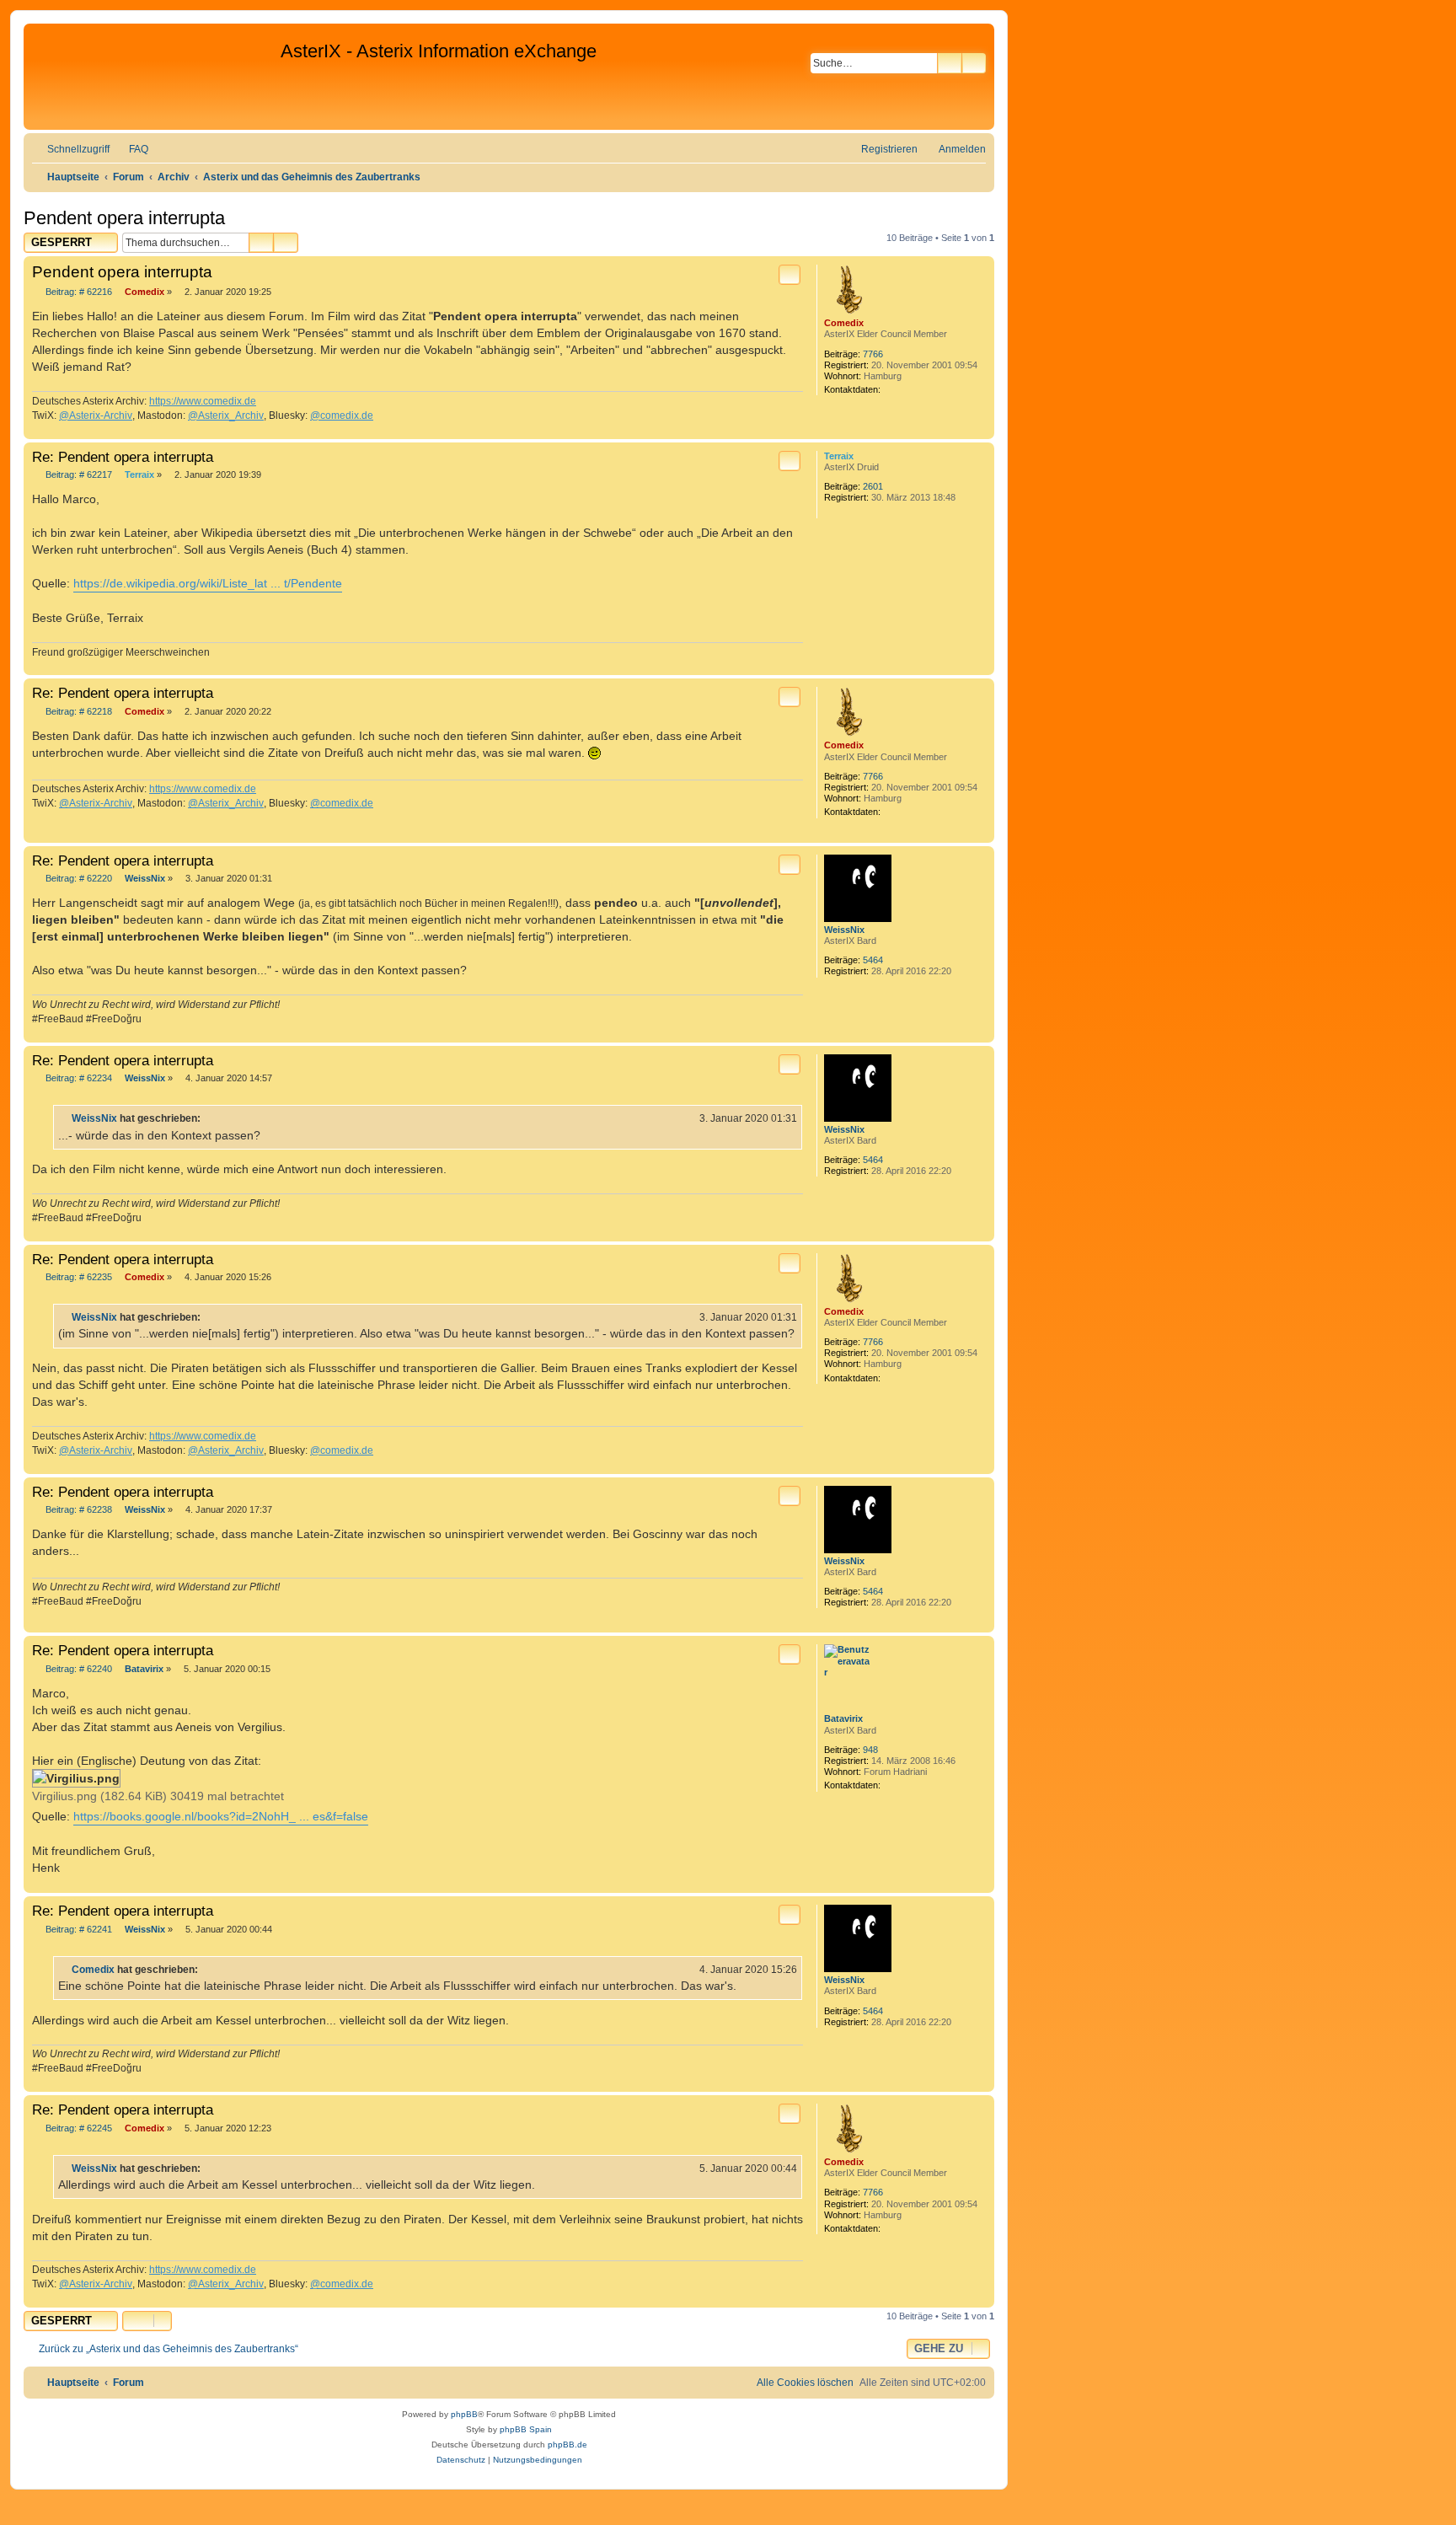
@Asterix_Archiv (226, 415)
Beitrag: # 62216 (78, 292)
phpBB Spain (526, 2429)
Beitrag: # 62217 (78, 475)
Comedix (844, 323)
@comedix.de (342, 415)
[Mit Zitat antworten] (790, 275)
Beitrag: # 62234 (78, 1078)
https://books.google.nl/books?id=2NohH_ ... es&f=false (221, 1816)
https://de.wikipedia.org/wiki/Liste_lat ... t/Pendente (208, 583)
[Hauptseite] (154, 77)
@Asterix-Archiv (96, 415)
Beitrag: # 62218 (78, 712)
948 (870, 1750)
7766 (873, 354)
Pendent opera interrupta (124, 218)
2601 (873, 486)
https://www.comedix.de (203, 401)
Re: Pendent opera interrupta (123, 457)
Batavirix (843, 1718)
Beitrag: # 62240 (78, 1669)
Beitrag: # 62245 (78, 2128)
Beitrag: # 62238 (78, 1510)
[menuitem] (131, 150)
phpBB (464, 2414)
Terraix (839, 456)
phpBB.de (567, 2445)
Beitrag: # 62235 (78, 1277)
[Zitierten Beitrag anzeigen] (211, 1118)
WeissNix (844, 930)
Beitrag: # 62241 (78, 1930)
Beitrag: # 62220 (78, 879)
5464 (873, 960)
